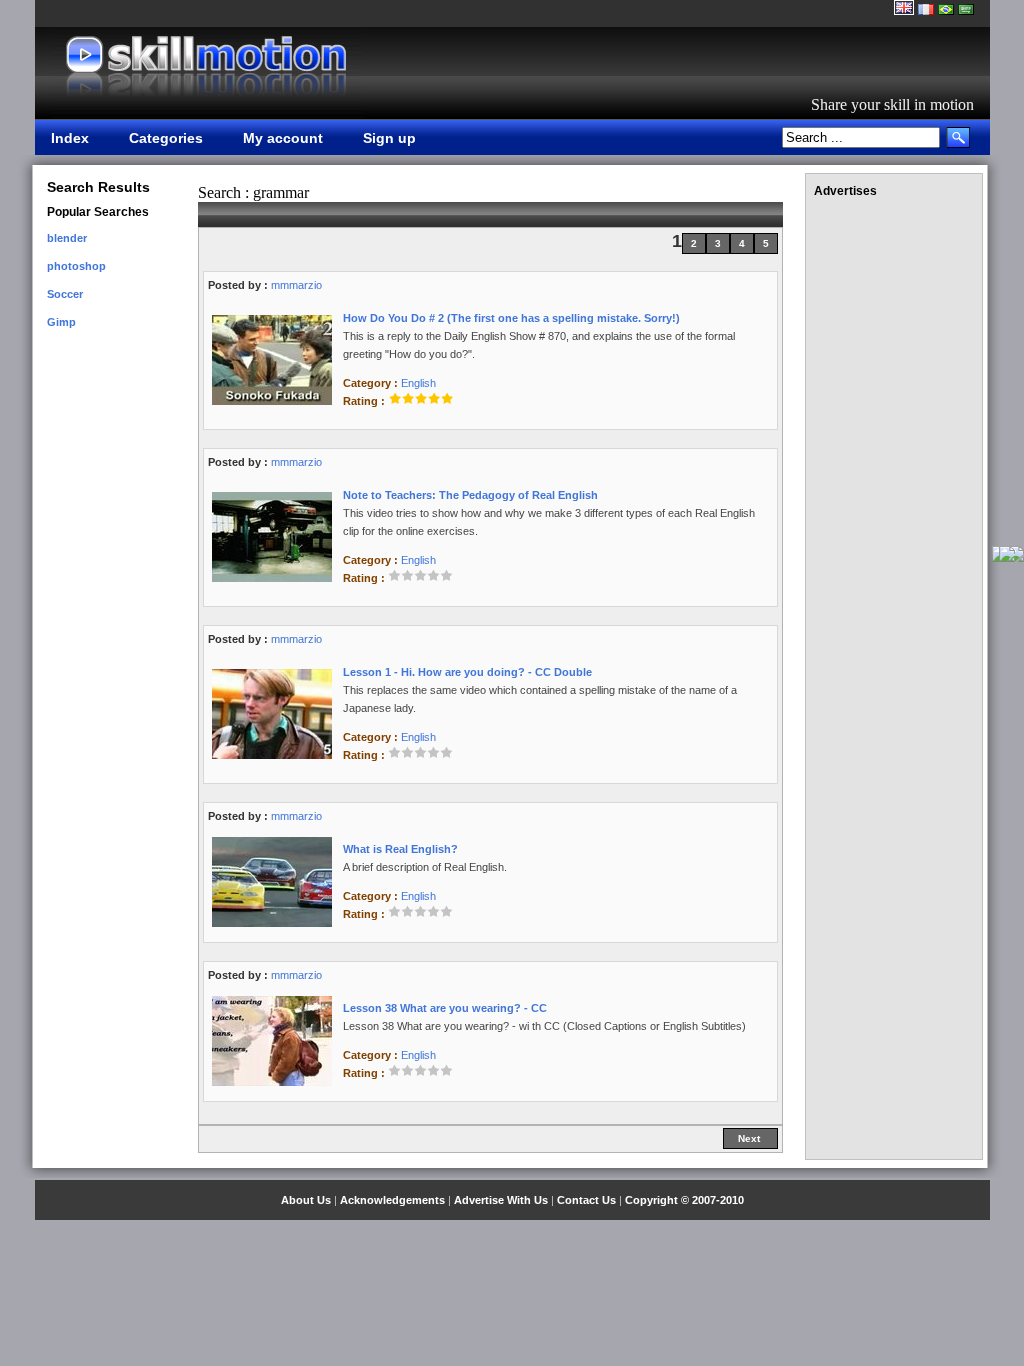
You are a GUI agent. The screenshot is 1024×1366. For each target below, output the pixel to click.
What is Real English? (400, 849)
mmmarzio (296, 285)
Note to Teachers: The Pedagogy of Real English (470, 495)
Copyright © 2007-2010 (684, 1200)
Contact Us (586, 1200)
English (418, 383)
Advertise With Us (501, 1200)
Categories (166, 138)
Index (70, 138)
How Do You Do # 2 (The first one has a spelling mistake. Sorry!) (511, 318)
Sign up (389, 138)
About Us (306, 1200)
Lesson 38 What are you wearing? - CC (445, 1008)
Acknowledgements (392, 1200)
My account (283, 138)
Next (750, 1138)
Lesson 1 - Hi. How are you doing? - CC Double (467, 672)
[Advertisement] (894, 508)
